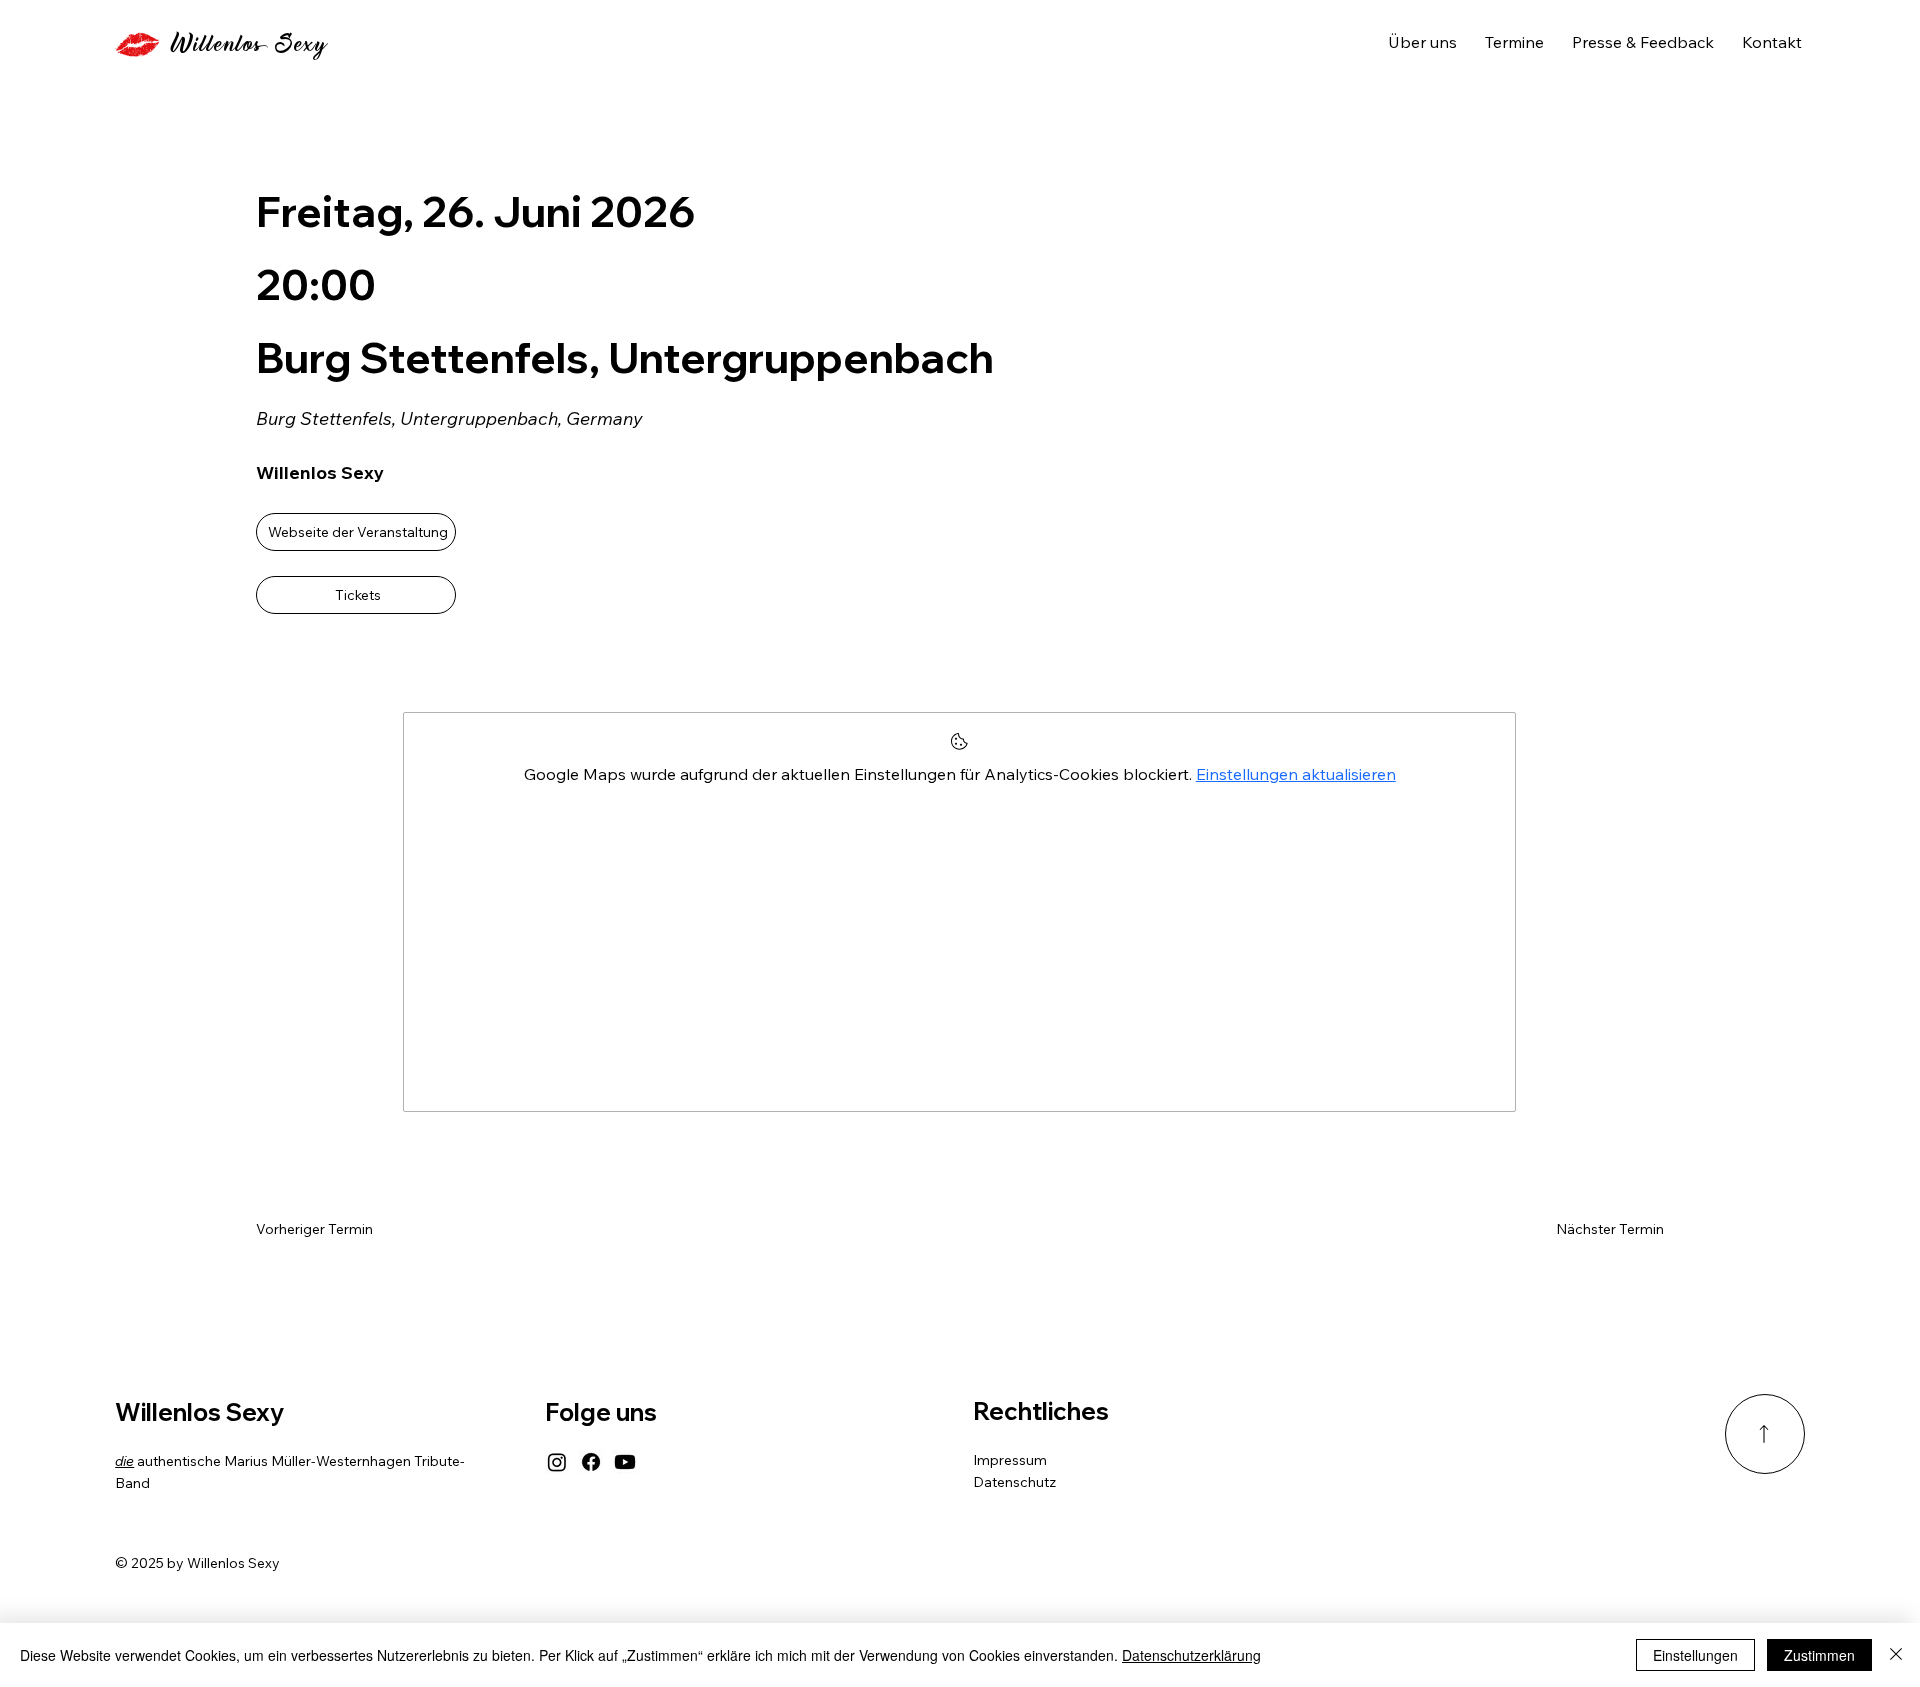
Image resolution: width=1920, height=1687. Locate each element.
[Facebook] (591, 1462)
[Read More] (1765, 1434)
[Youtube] (625, 1462)
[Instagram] (557, 1462)
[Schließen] (1896, 1655)
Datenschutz (1014, 1482)
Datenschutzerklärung (1191, 1655)
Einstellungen (1695, 1655)
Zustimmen (1819, 1655)
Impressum (1010, 1460)
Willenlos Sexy (248, 45)
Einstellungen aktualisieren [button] (1296, 774)
